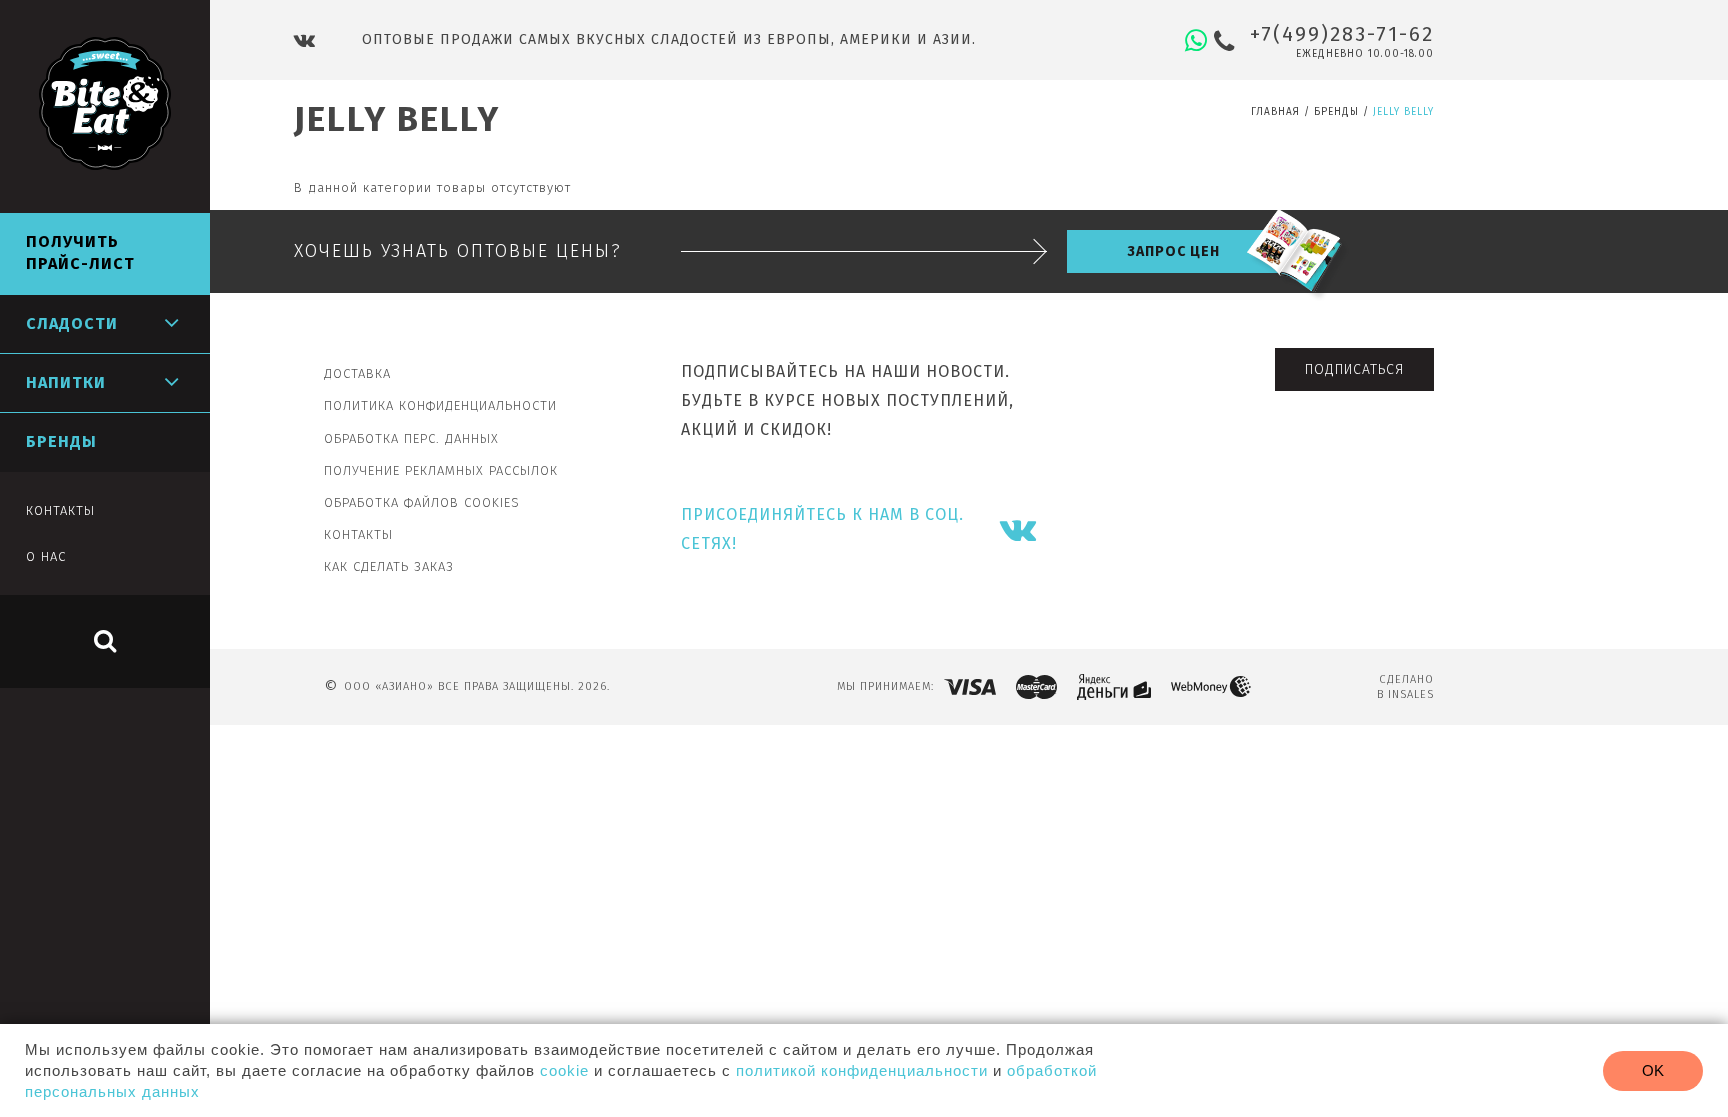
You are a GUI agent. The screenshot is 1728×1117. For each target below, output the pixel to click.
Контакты (358, 534)
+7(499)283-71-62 (1342, 34)
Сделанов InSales (1405, 687)
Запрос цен (1173, 251)
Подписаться (1354, 369)
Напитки (66, 382)
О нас (46, 556)
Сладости (72, 323)
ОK (1653, 1070)
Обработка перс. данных (411, 438)
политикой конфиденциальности (862, 1070)
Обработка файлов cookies (422, 502)
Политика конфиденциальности (440, 405)
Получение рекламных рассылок (441, 470)
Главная (1275, 112)
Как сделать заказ (389, 566)
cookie (564, 1070)
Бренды (1336, 112)
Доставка (357, 373)
